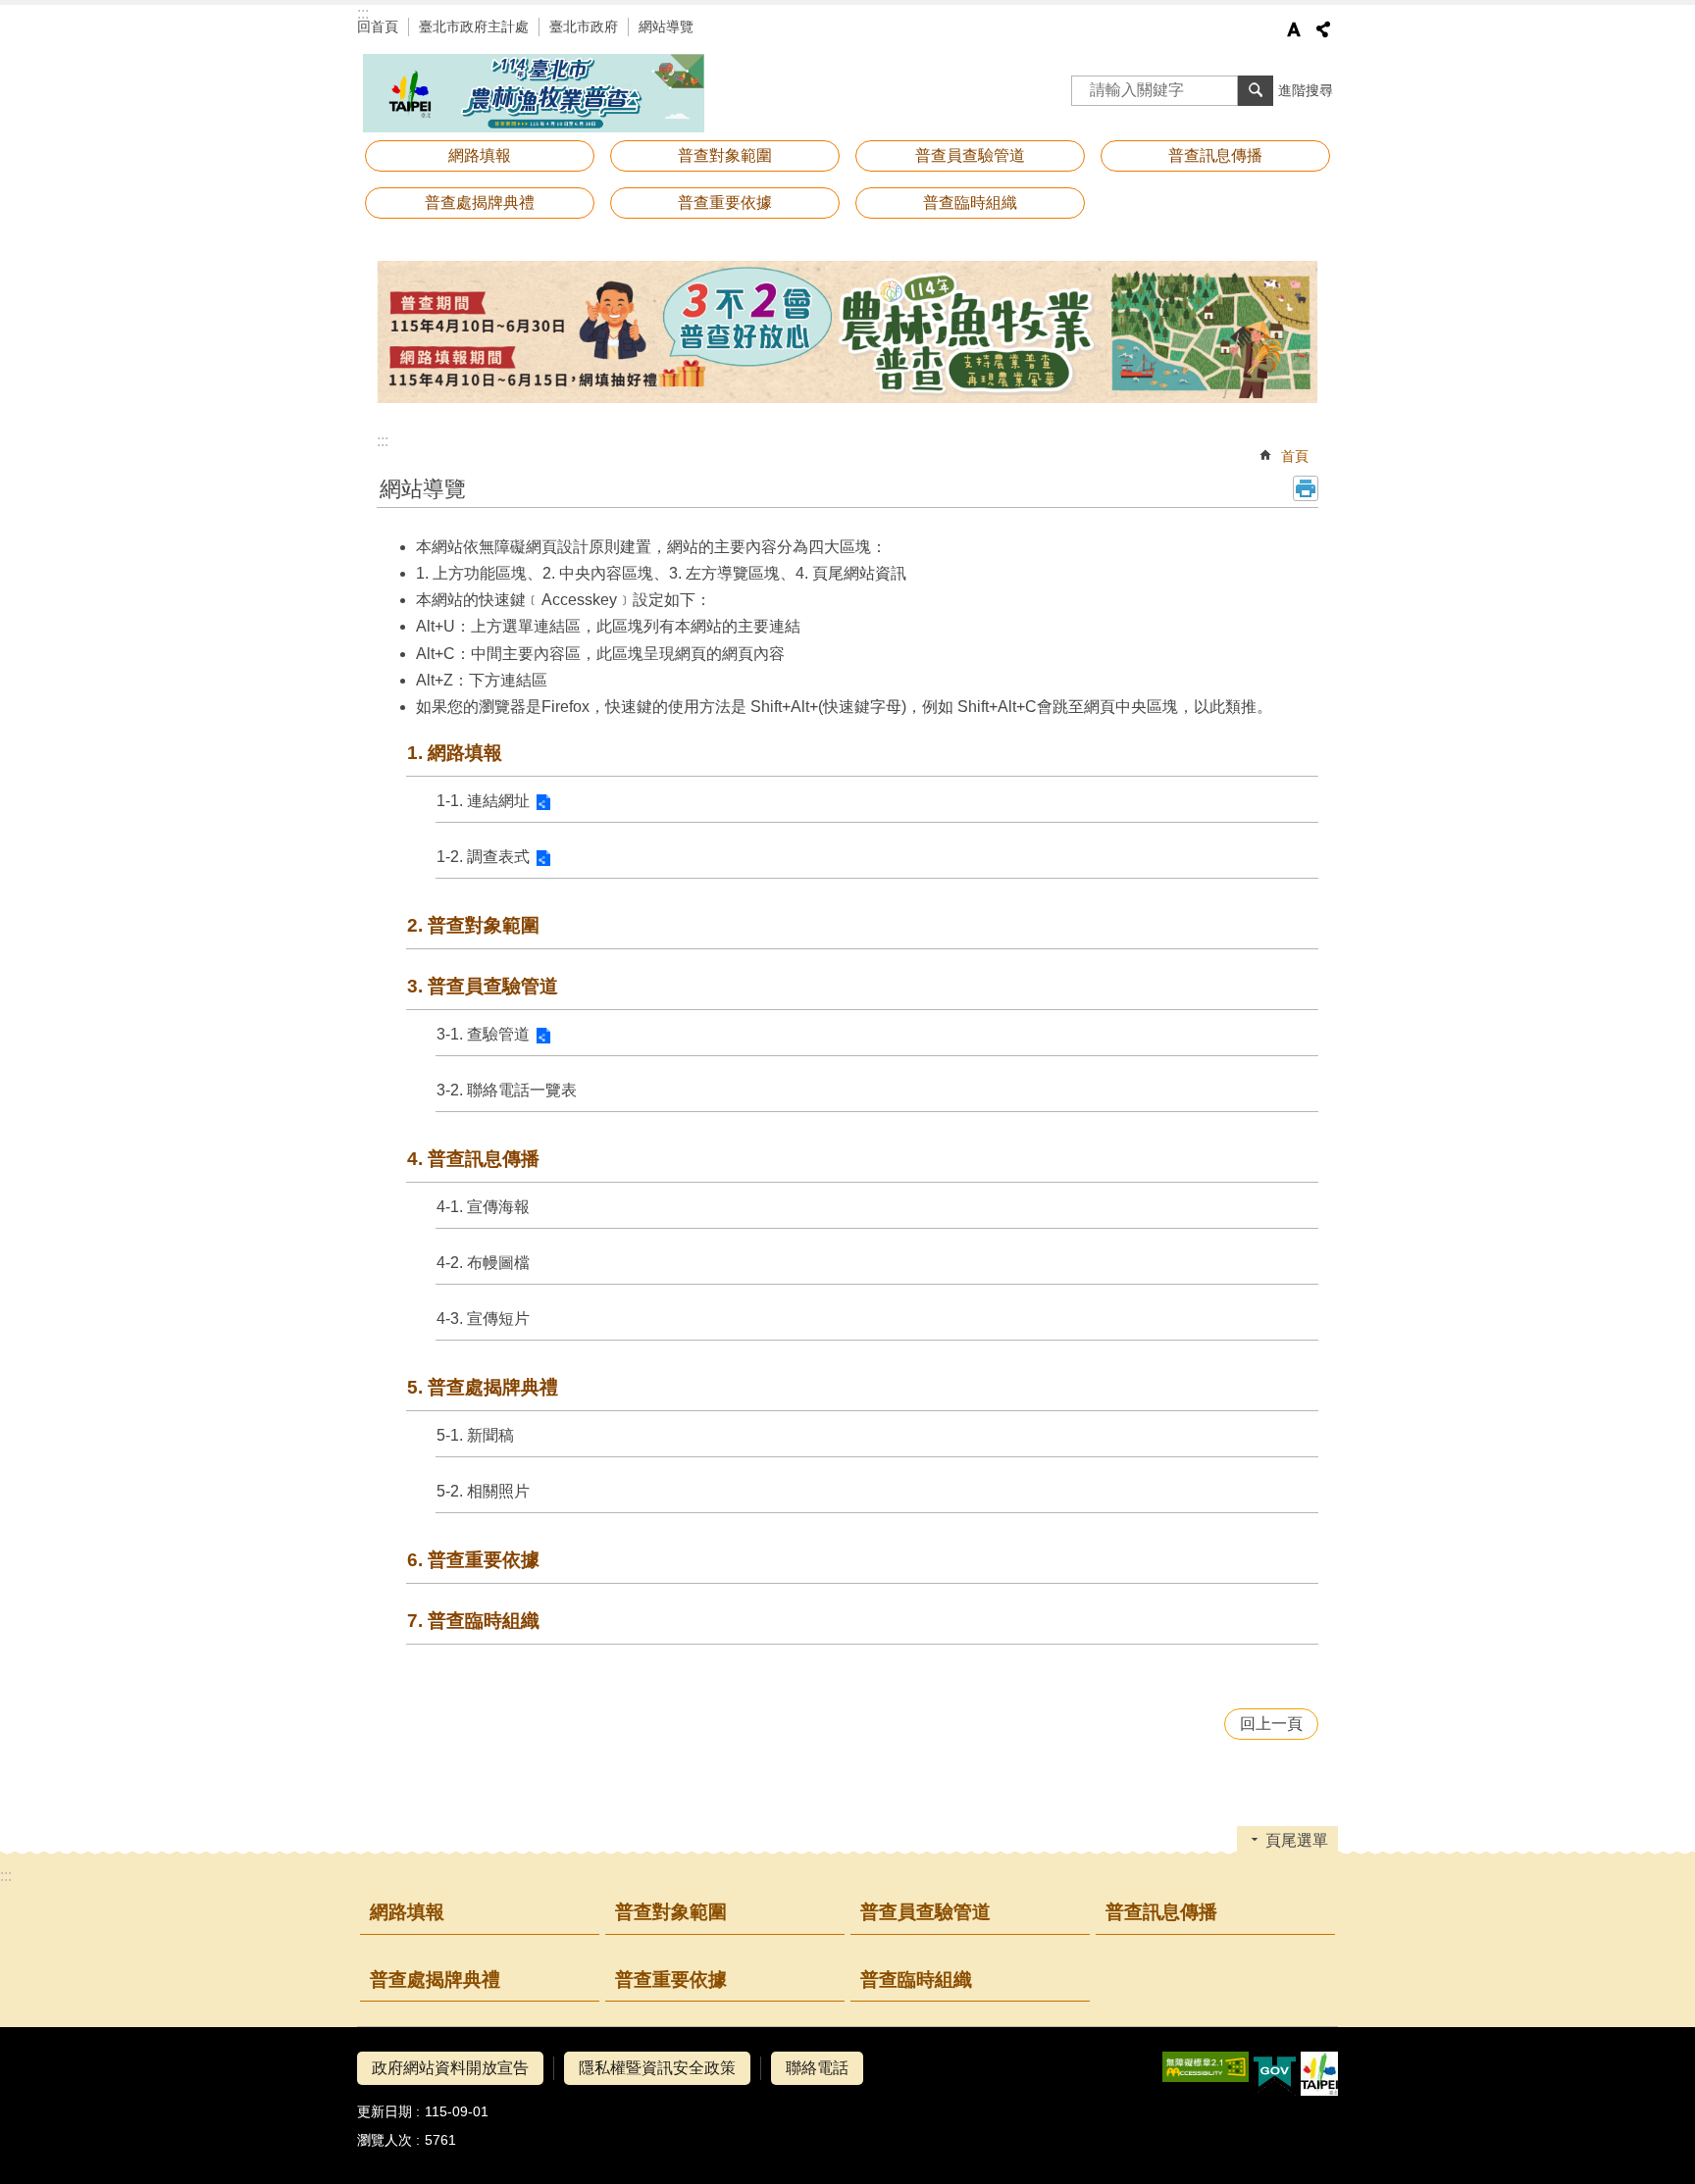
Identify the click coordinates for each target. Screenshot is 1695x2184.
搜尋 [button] (1256, 90)
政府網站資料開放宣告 (450, 2068)
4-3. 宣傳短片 (483, 1319)
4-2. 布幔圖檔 (483, 1263)
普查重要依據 (725, 203)
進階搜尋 (1306, 90)
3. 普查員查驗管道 (483, 986)
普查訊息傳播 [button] (1215, 155)
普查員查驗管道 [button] (970, 155)
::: (363, 13)
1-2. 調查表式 (483, 857)
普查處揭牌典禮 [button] (480, 203)
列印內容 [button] (1306, 488)
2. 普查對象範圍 (473, 925)
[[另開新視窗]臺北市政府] (1319, 2074)
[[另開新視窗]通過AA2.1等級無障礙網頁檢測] (1206, 2067)
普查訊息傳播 (1161, 1912)
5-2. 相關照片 (483, 1491)
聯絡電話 (817, 2068)
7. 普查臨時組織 (473, 1621)
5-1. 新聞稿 (475, 1435)
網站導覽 (666, 26)
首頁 (1295, 456)
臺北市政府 (584, 26)
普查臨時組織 (970, 203)
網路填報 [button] (480, 155)
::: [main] (383, 441)
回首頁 (378, 26)
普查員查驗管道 (925, 1912)
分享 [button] (1323, 29)
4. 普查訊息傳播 (473, 1159)
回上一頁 (1271, 1724)
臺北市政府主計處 (474, 26)
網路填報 (407, 1912)
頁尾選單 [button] (1297, 1840)
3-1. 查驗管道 (483, 1034)
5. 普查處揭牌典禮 (483, 1387)
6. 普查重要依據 (473, 1560)
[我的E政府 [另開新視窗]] (1275, 2074)
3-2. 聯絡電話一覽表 (507, 1090)
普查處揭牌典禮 (435, 1980)
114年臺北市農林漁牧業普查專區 (534, 93)
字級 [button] (1294, 29)
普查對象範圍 (725, 155)
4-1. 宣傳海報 (483, 1207)
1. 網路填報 (455, 753)
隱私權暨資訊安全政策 (657, 2068)
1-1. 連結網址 (483, 801)
